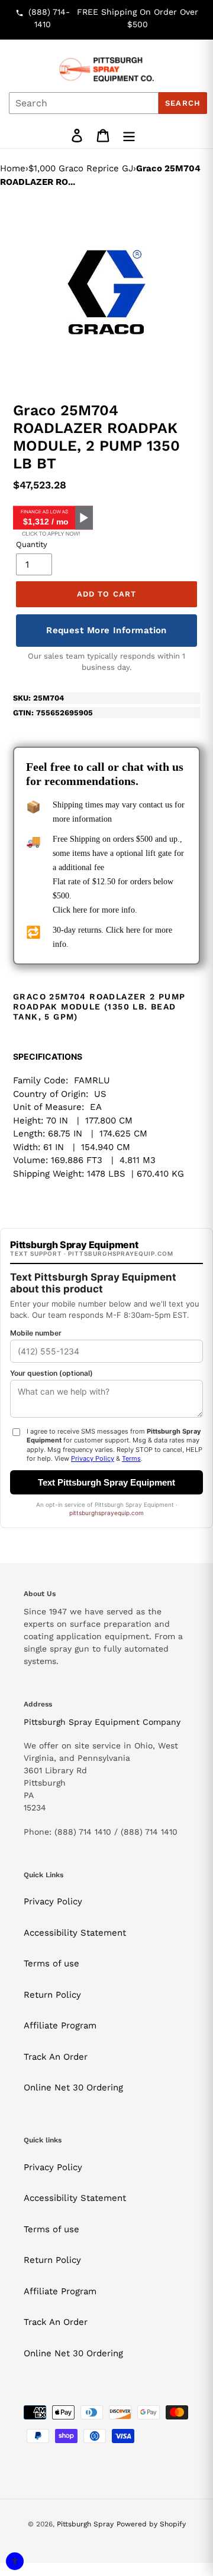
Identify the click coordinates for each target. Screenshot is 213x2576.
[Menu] (129, 136)
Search (183, 103)
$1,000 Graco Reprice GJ (81, 168)
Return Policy (52, 1995)
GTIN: (53, 713)
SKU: (38, 698)
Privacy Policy (53, 1901)
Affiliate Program (60, 2025)
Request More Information (106, 630)
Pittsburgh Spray (85, 2524)
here (80, 910)
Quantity (32, 544)
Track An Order (56, 2057)
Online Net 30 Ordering (73, 2087)
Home (13, 168)
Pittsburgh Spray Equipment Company (102, 1722)
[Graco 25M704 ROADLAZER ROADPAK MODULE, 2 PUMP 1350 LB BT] (106, 292)
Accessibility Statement (75, 1933)
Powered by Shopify (151, 2524)
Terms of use (51, 1963)
